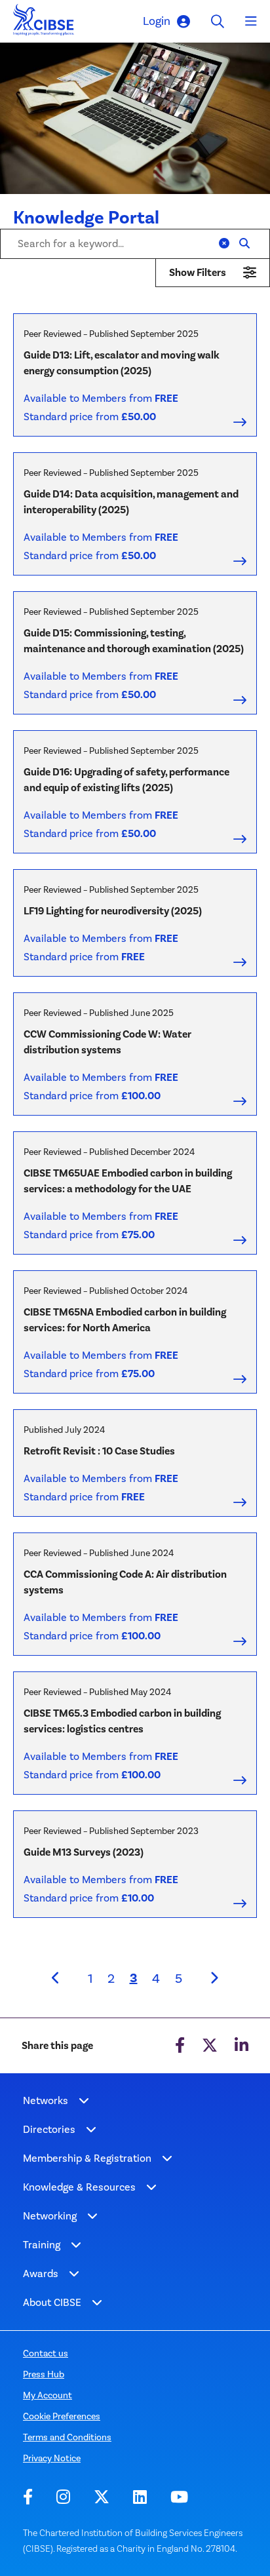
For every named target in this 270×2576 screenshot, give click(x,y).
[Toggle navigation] (251, 22)
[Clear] (224, 244)
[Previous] (56, 1978)
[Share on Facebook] (180, 2046)
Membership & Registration (87, 2158)
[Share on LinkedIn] (241, 2046)
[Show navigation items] (84, 2101)
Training (42, 2245)
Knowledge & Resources (79, 2187)
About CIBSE (52, 2302)
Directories (49, 2129)
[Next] (214, 1978)
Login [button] (157, 21)
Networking (50, 2216)
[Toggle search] (218, 21)
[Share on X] (210, 2046)
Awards (41, 2274)
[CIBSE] (44, 23)
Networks (46, 2100)
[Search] (244, 244)
